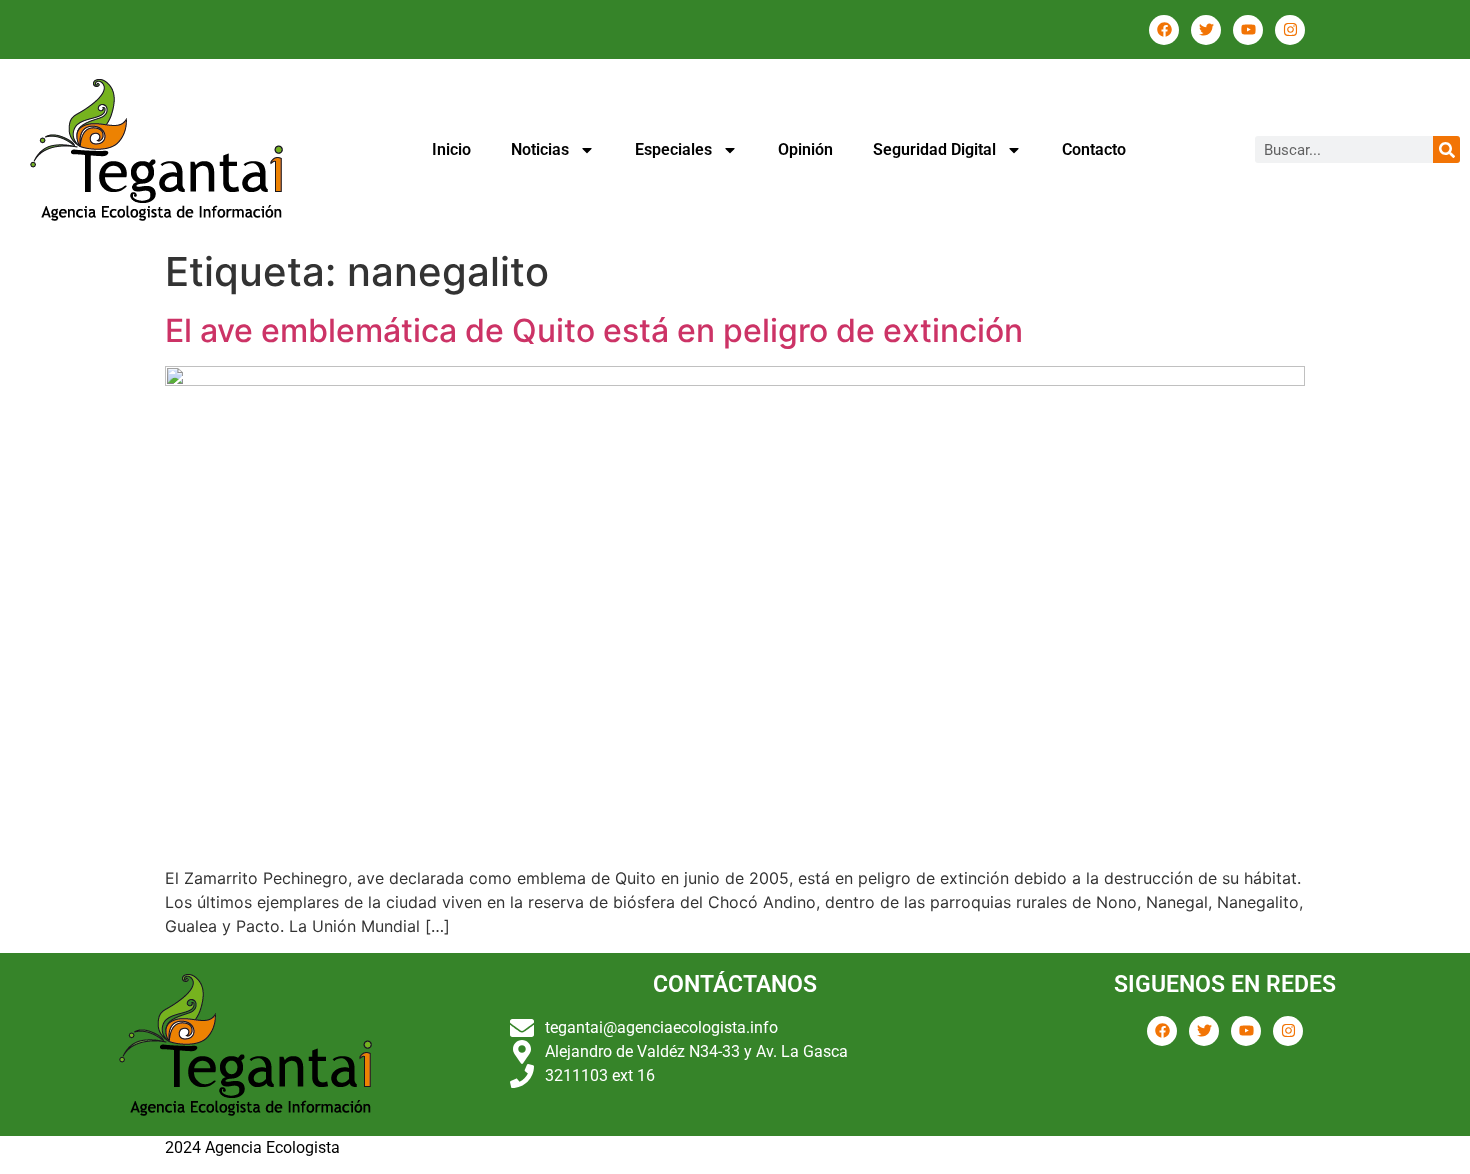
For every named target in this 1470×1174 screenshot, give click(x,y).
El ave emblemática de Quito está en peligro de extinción (594, 330)
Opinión (805, 149)
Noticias (540, 149)
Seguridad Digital (934, 149)
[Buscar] (1446, 149)
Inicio (451, 149)
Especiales (673, 149)
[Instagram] (1290, 30)
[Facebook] (1164, 30)
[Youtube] (1248, 30)
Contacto (1094, 149)
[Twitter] (1206, 30)
